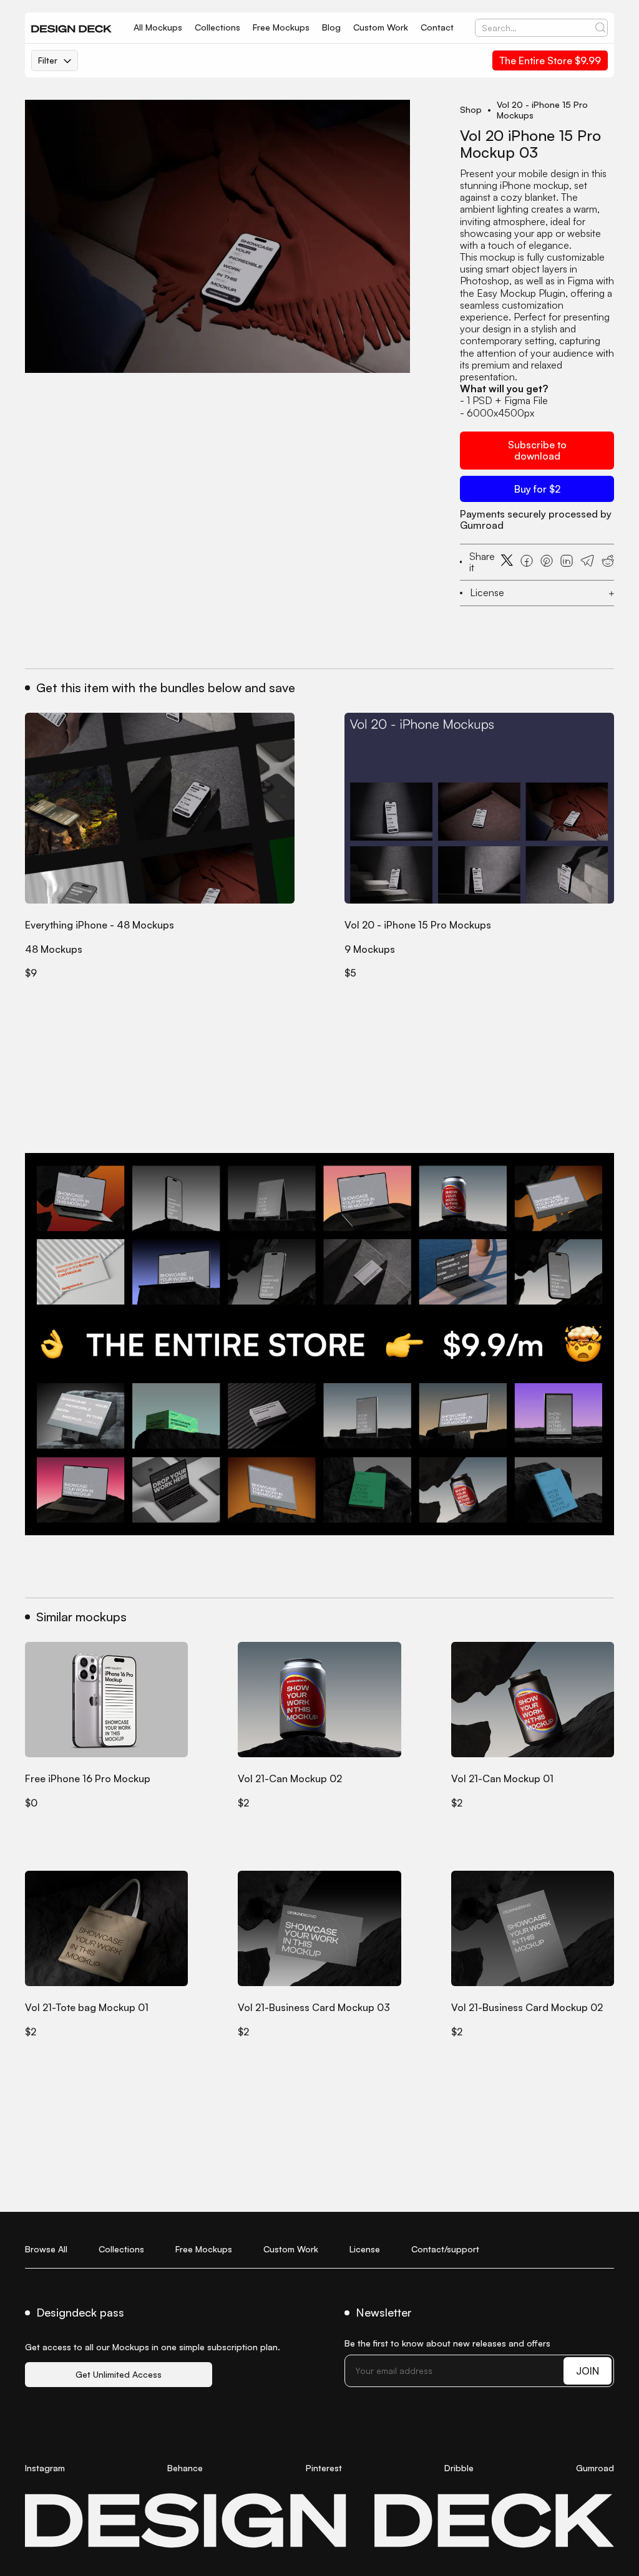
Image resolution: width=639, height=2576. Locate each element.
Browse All (46, 2249)
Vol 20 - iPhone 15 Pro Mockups (542, 110)
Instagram (45, 2468)
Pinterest (324, 2468)
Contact (437, 27)
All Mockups (158, 27)
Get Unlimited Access (119, 2374)
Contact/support (445, 2249)
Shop (471, 110)
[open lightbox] (217, 236)
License (365, 2249)
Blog (331, 27)
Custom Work (381, 27)
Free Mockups (281, 27)
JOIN (588, 2371)
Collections (217, 27)
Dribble (459, 2468)
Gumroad (595, 2468)
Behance (185, 2468)
